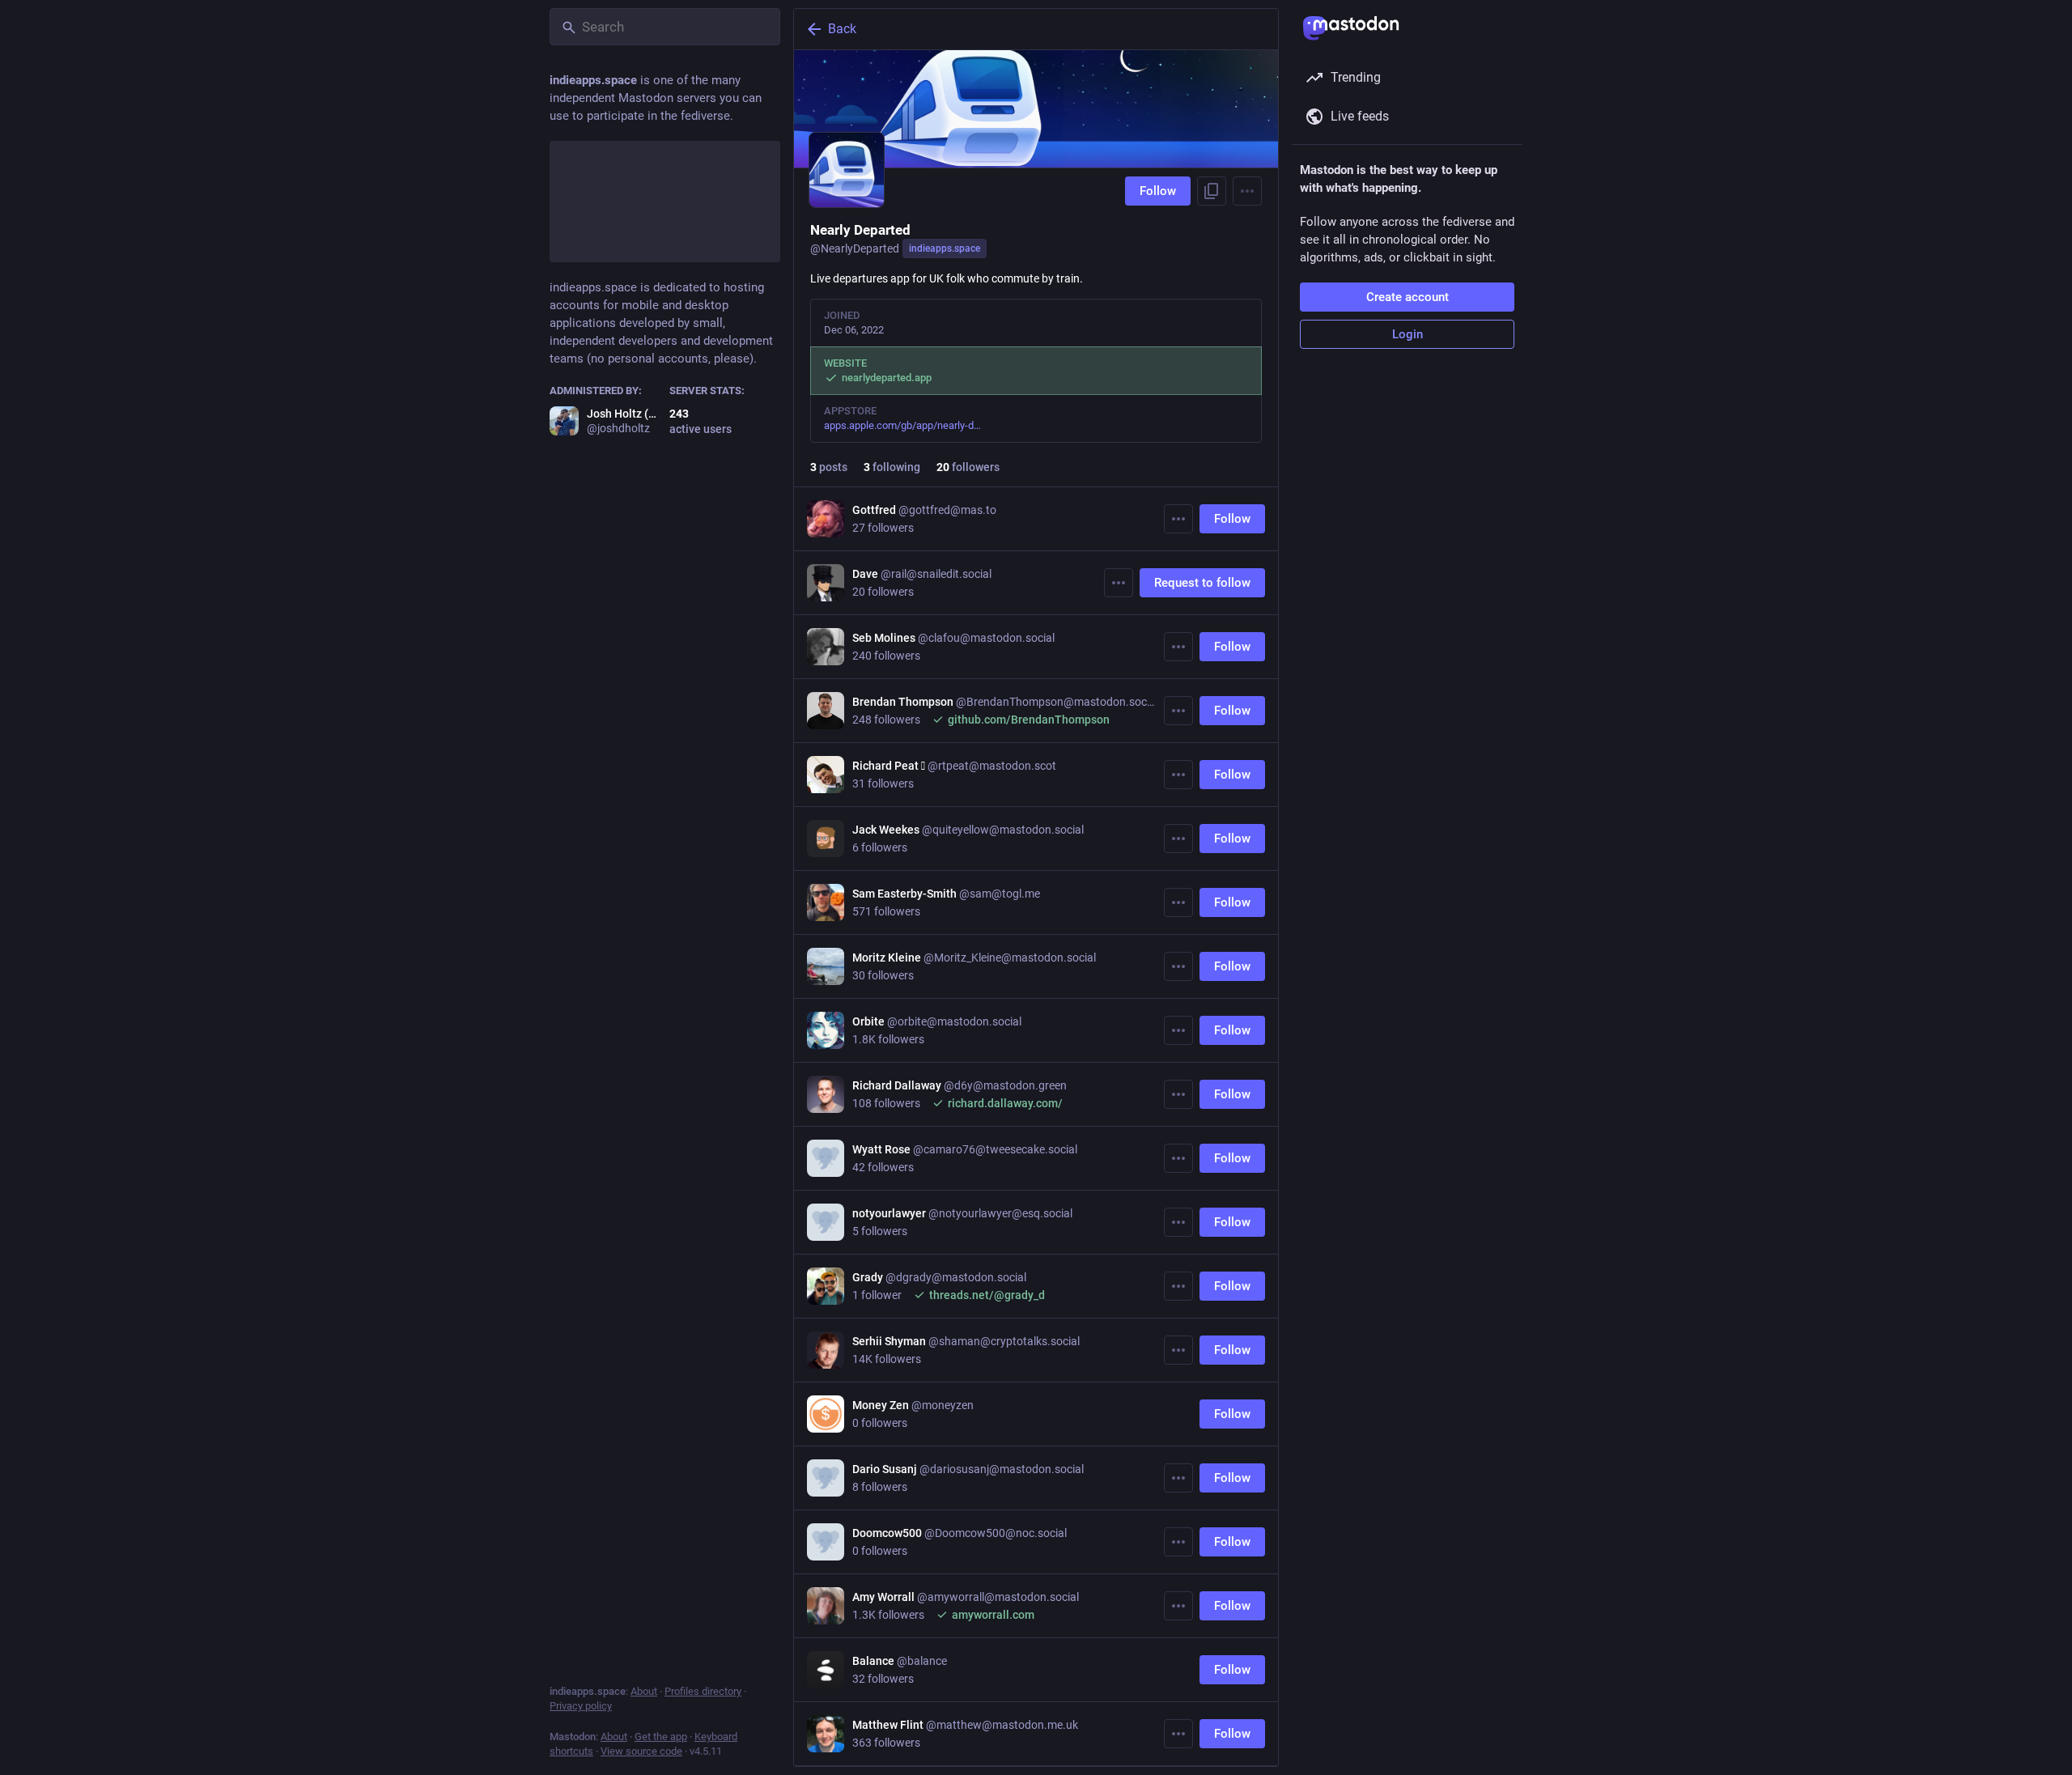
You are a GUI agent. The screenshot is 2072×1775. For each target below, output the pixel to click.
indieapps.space (945, 248)
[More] (1178, 519)
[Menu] (1247, 191)
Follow (1158, 191)
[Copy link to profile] (1212, 191)
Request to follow (1202, 583)
